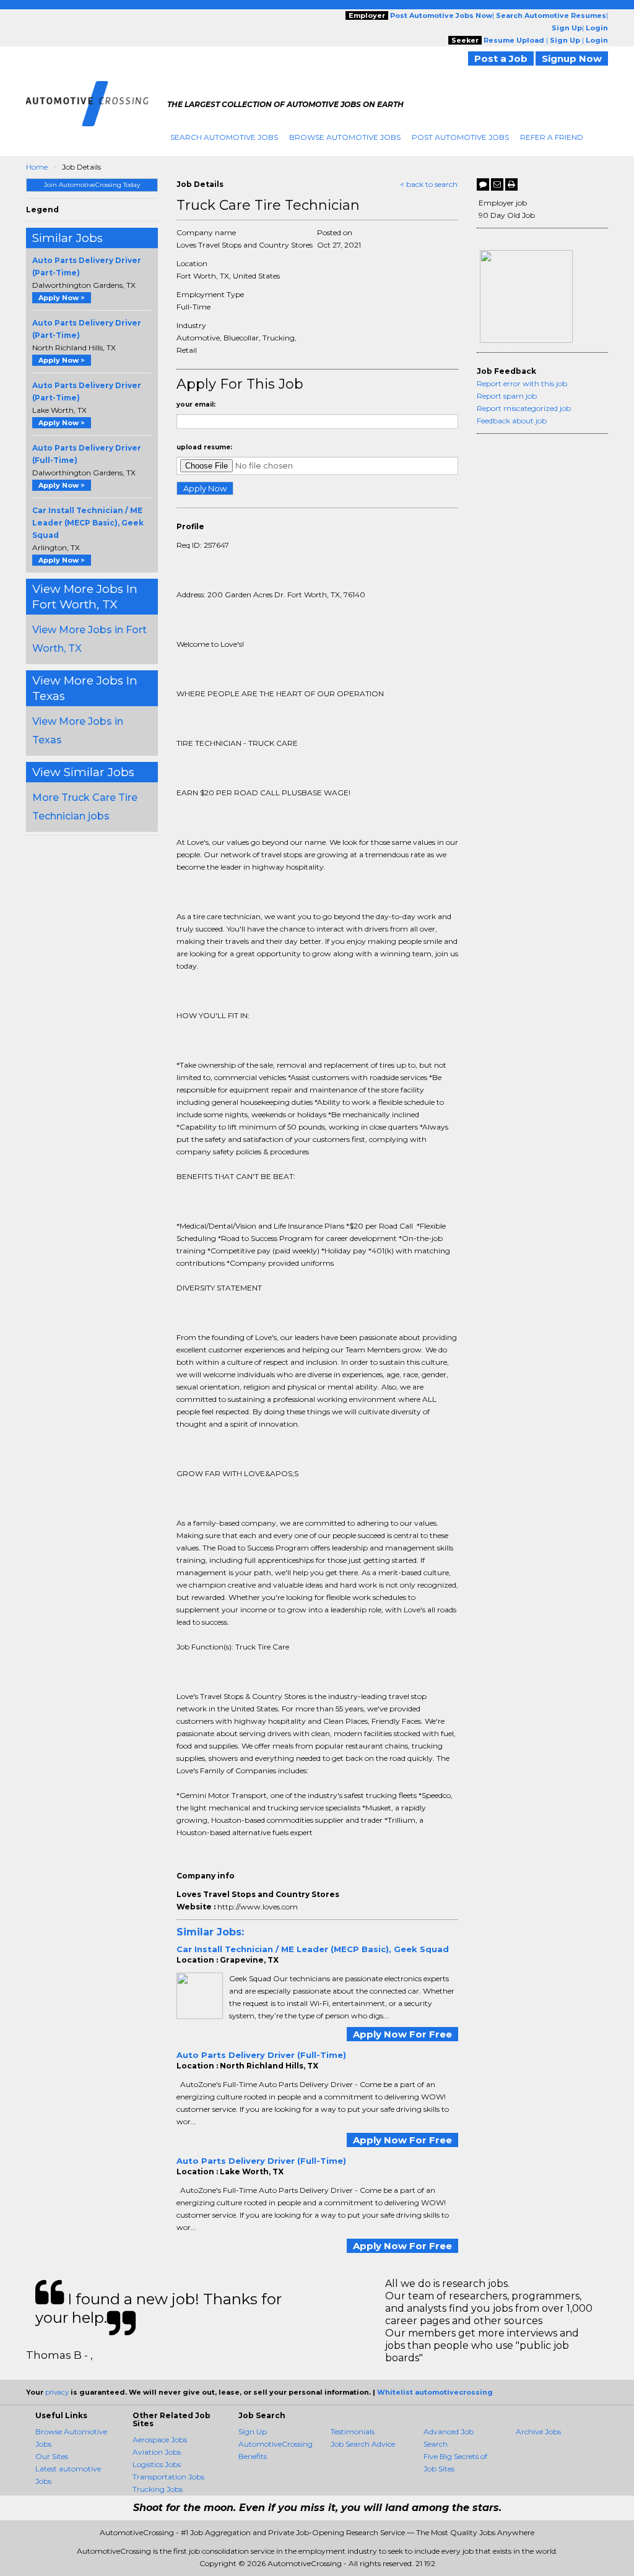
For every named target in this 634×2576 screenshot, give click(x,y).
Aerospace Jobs (160, 2440)
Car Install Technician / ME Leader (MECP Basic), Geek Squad (88, 523)
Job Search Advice (363, 2444)
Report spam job (507, 396)
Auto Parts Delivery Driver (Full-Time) (261, 2055)
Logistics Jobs (157, 2464)
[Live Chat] (483, 184)
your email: (196, 404)
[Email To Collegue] (497, 184)
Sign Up (253, 2431)
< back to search (429, 184)
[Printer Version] (511, 184)
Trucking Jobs (158, 2489)
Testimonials (353, 2431)
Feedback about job (512, 421)
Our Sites (52, 2456)
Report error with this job (522, 383)
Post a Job (501, 58)
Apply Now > (62, 298)
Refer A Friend (552, 137)
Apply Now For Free (402, 2034)
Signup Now (572, 58)
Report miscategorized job (524, 408)
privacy (57, 2392)
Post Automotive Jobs (460, 137)
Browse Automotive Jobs (345, 137)
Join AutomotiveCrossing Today (92, 185)
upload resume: (204, 447)
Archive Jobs (538, 2431)
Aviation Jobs (157, 2452)
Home (37, 167)
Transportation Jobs (168, 2477)
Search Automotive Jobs (224, 137)
